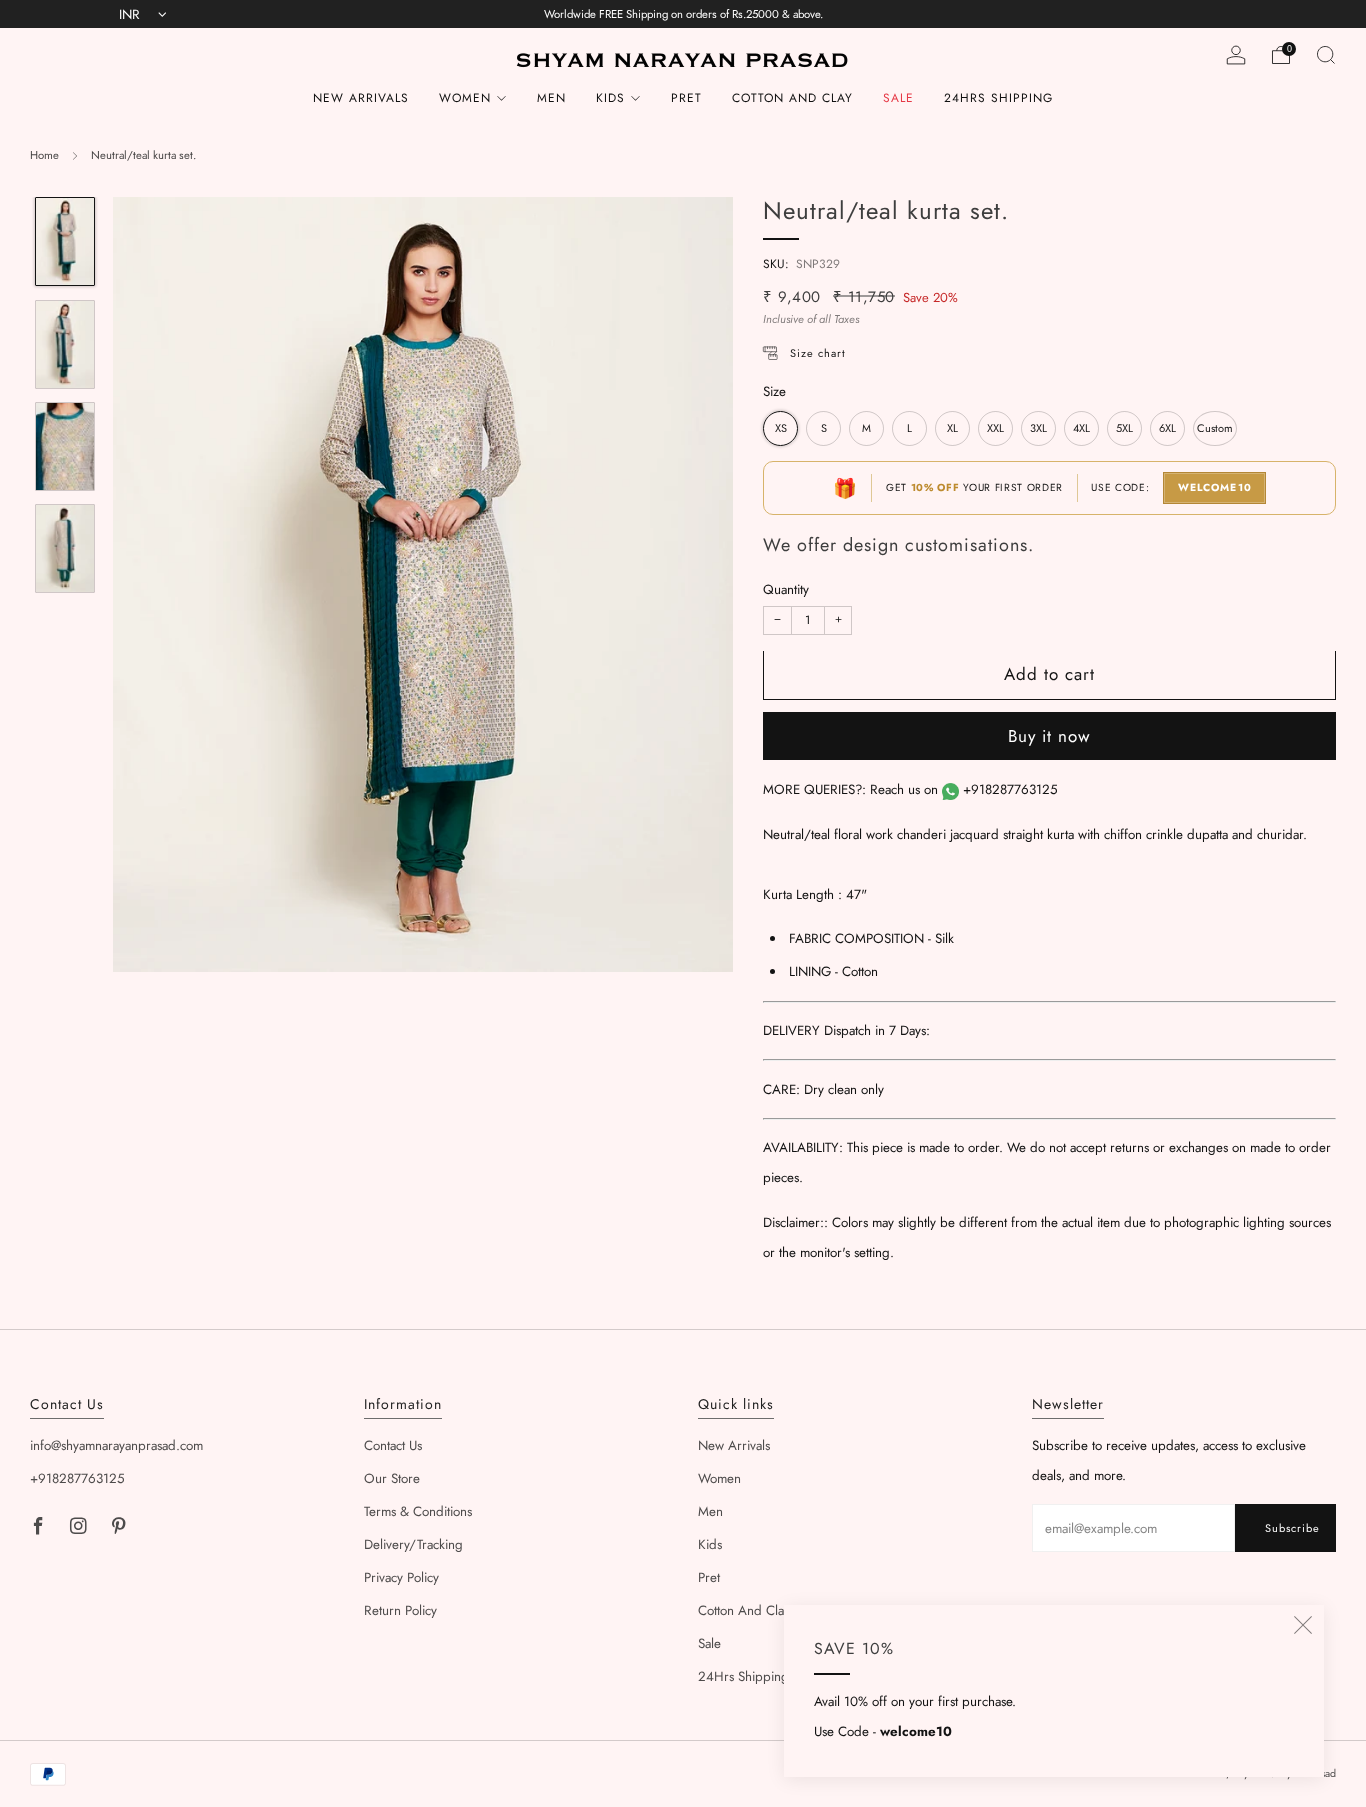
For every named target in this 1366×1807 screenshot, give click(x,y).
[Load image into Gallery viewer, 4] (64, 548)
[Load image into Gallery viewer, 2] (64, 344)
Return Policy (400, 1610)
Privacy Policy (401, 1577)
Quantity (786, 590)
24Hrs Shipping (998, 98)
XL (952, 429)
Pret (686, 98)
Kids (610, 98)
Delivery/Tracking (413, 1544)
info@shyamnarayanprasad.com (116, 1445)
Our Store (392, 1478)
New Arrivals (361, 98)
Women (465, 98)
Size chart (818, 354)
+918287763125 (1010, 790)
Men (551, 98)
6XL (1167, 429)
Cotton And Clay (792, 98)
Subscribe (1292, 1528)
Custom (1215, 429)
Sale (898, 98)
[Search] (1326, 55)
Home (44, 155)
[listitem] (683, 14)
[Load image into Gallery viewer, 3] (64, 446)
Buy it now (1049, 737)
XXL (995, 429)
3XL (1038, 429)
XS (781, 429)
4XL (1081, 429)
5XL (1124, 429)
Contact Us (393, 1445)
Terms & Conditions (418, 1511)
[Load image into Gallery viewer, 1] (64, 241)
